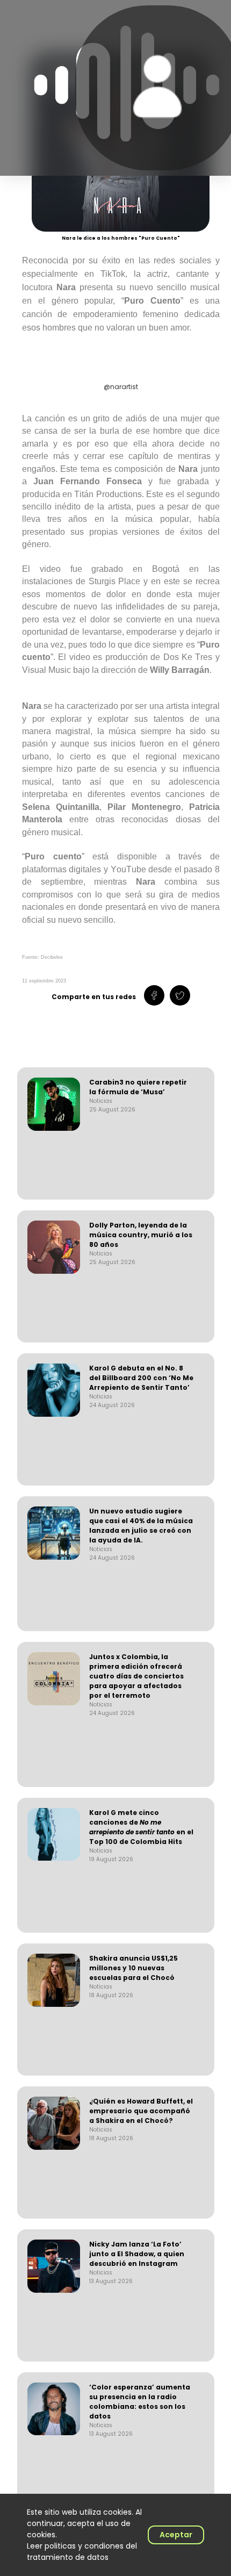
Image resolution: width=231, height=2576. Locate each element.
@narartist (121, 387)
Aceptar (176, 2535)
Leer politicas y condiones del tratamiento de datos (82, 2552)
